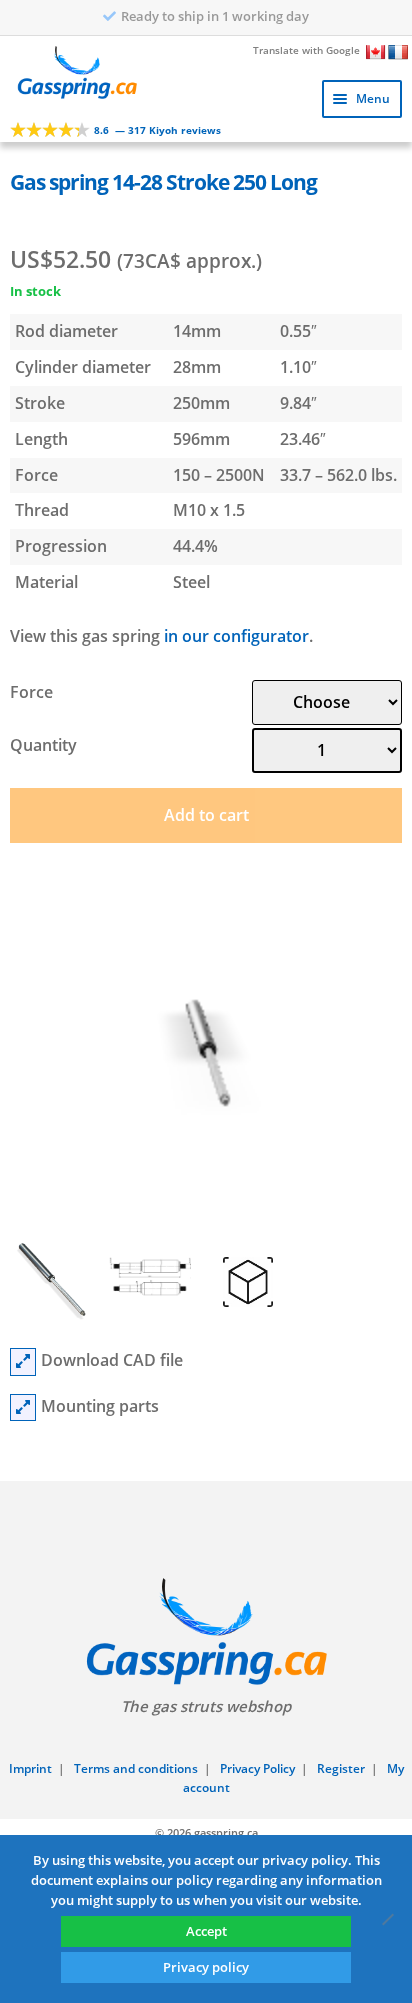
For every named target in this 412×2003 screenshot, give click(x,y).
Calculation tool (215, 16)
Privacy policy (206, 1967)
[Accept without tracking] (387, 1919)
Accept (206, 1931)
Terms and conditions (136, 1768)
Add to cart (206, 815)
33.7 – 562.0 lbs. (338, 475)
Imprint (30, 1768)
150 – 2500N (219, 475)
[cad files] (23, 1362)
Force (31, 692)
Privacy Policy (257, 1768)
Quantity (43, 745)
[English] (376, 52)
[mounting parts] (23, 1408)
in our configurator (236, 636)
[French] (398, 52)
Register (341, 1768)
